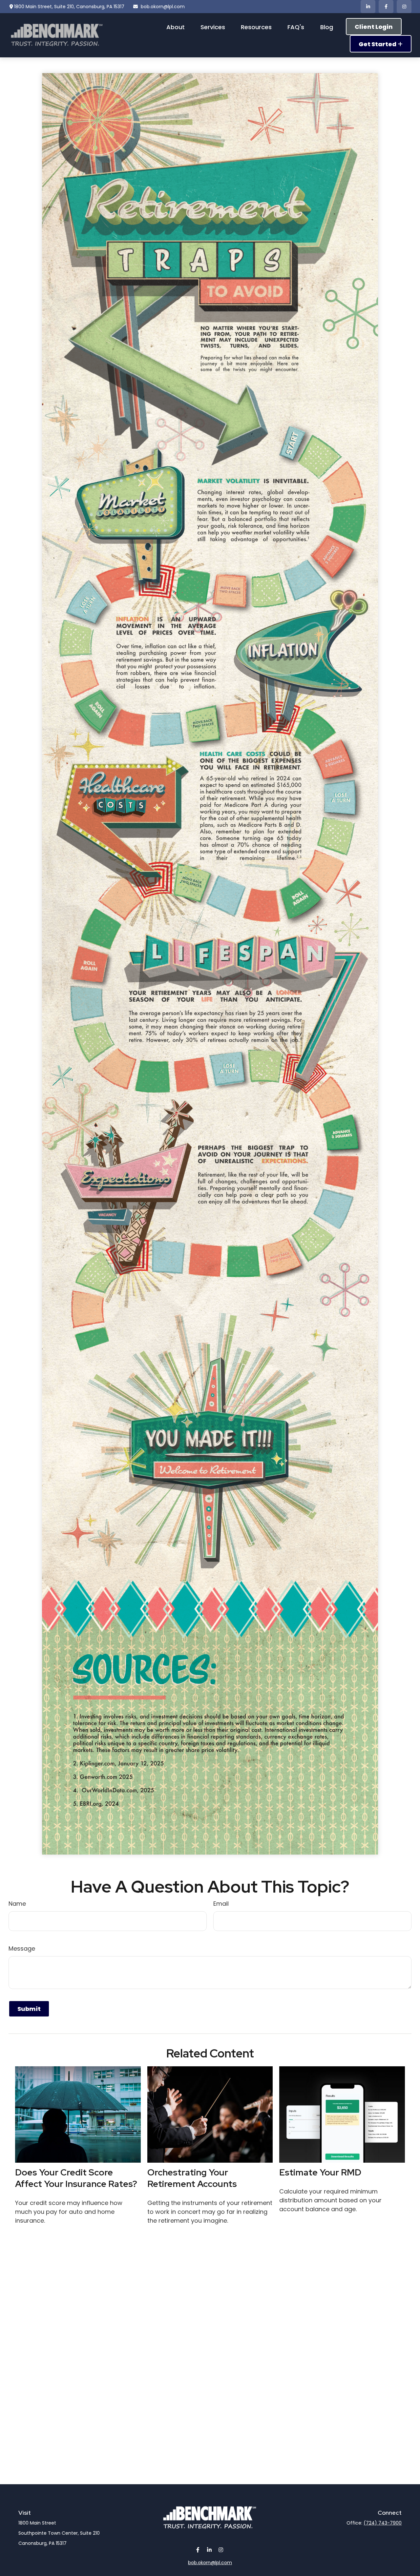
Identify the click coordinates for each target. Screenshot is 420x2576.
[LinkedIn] (368, 7)
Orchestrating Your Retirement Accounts (192, 2178)
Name (17, 1904)
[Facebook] (386, 7)
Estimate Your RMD (320, 2172)
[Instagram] (221, 2550)
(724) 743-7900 (383, 2523)
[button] (176, 27)
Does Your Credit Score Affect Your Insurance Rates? (76, 2178)
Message (22, 1948)
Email (221, 1904)
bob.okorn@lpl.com (163, 7)
